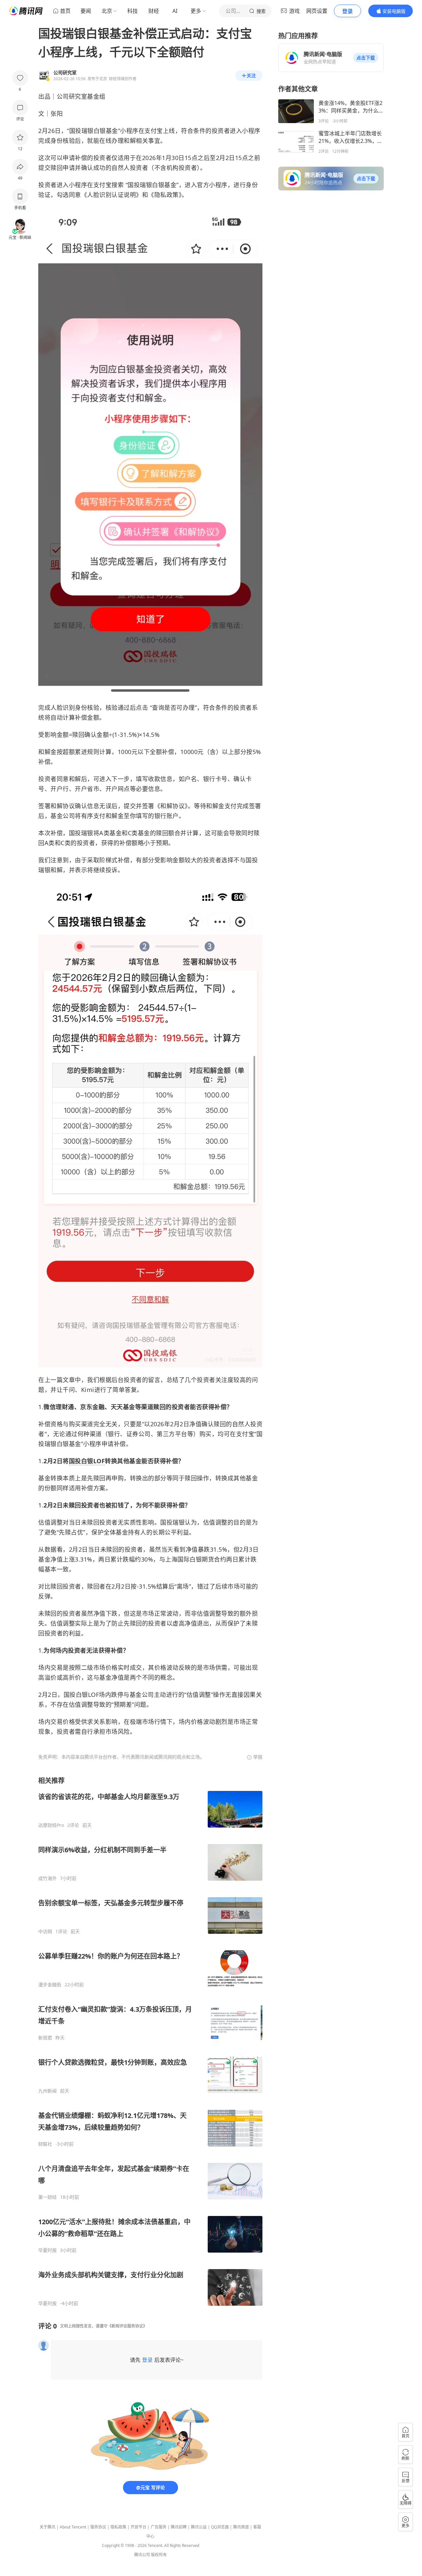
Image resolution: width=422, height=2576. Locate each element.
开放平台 (138, 2527)
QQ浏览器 (220, 2527)
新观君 (45, 2038)
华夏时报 (47, 2250)
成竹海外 (47, 1878)
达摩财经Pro (51, 1825)
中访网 (45, 1932)
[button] (366, 58)
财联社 (45, 2144)
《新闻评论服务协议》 (127, 2326)
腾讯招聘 (179, 2527)
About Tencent (73, 2527)
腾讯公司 (142, 2555)
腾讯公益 (199, 2527)
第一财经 (47, 2197)
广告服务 (159, 2527)
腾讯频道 (241, 2527)
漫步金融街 (50, 1985)
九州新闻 (47, 2091)
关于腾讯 (47, 2527)
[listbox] (150, 2041)
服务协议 (98, 2527)
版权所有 (159, 2555)
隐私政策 (118, 2527)
